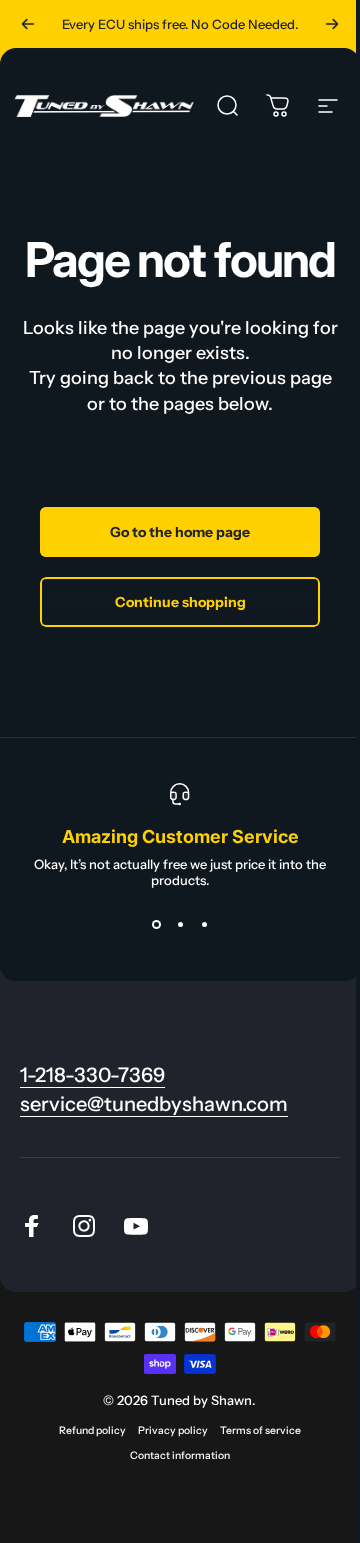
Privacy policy (173, 1430)
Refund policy (92, 1430)
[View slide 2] (180, 924)
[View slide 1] (156, 924)
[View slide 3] (204, 924)
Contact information (180, 1455)
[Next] (332, 24)
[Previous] (28, 24)
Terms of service (260, 1430)
